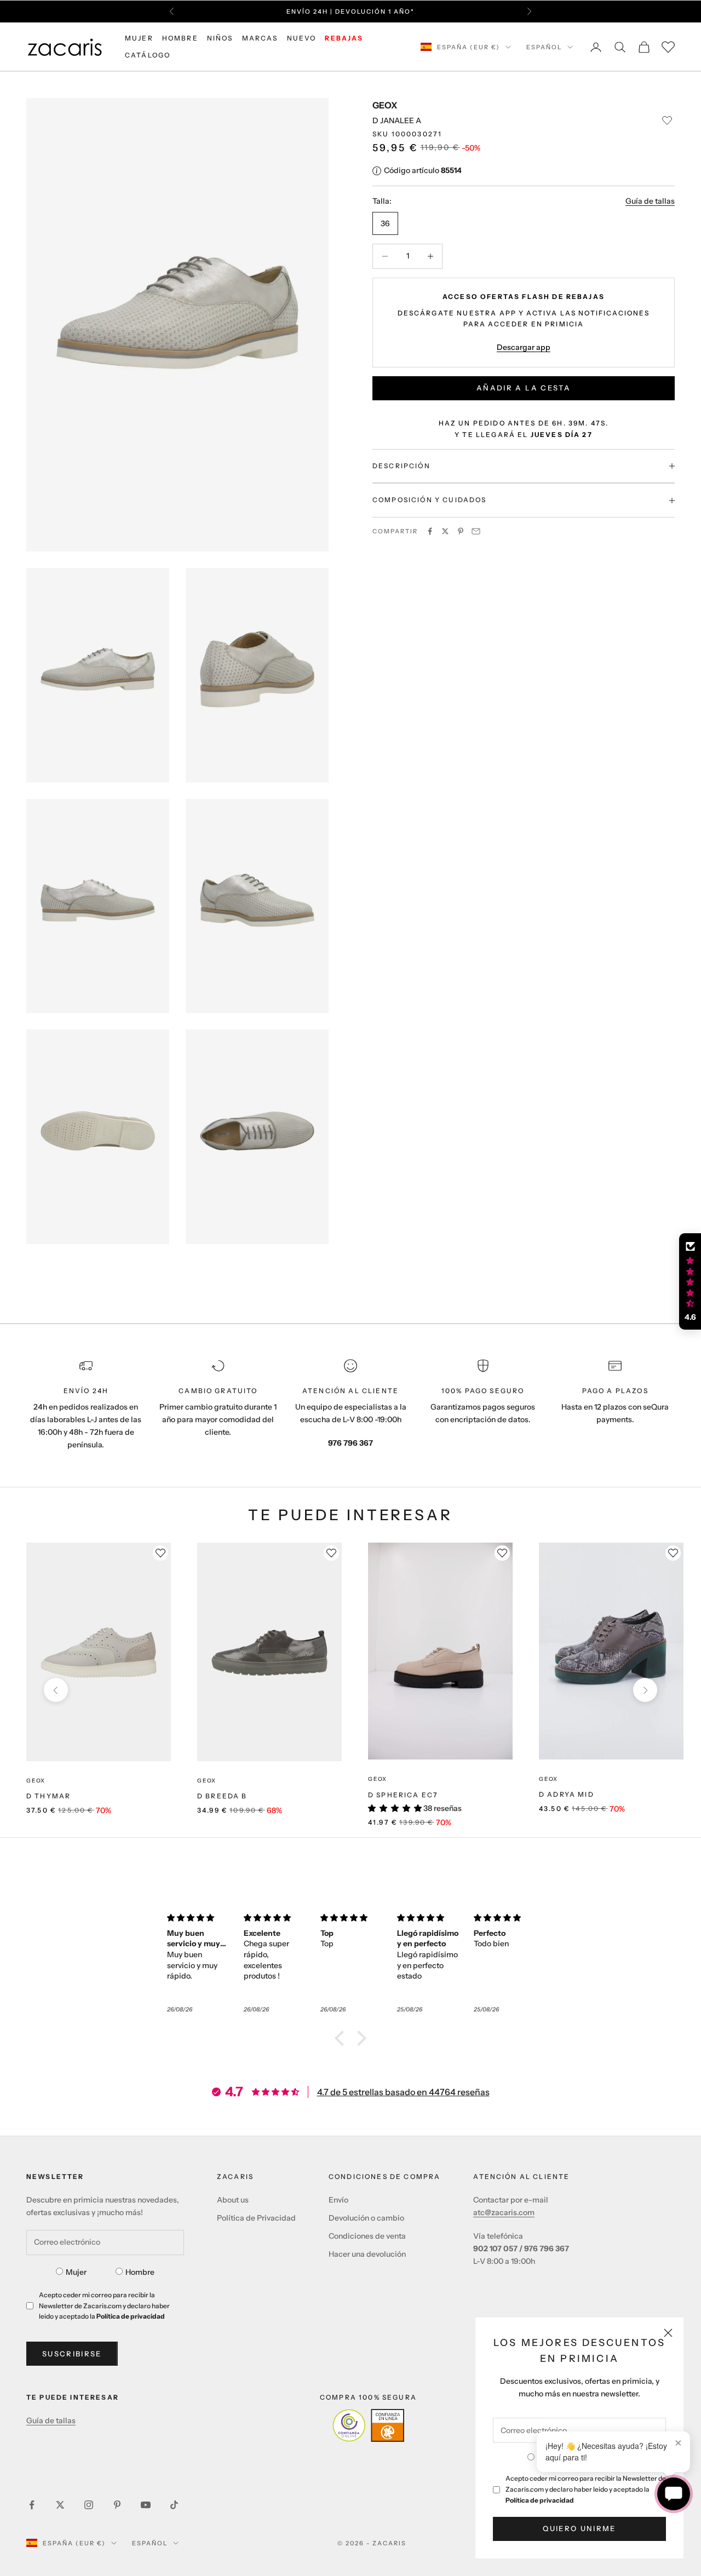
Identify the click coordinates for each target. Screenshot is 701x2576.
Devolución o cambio (366, 2218)
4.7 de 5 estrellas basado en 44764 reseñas (403, 2092)
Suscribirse (72, 2354)
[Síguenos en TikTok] (174, 2505)
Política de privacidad (540, 2500)
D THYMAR (48, 1796)
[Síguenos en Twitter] (60, 2505)
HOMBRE (180, 38)
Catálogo (148, 55)
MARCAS (260, 38)
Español (544, 47)
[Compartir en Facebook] (430, 531)
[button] (342, 2038)
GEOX (385, 105)
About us (233, 2200)
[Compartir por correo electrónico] (476, 531)
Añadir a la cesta (524, 388)
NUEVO (302, 38)
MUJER (139, 38)
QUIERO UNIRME (579, 2528)
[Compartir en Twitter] (445, 531)
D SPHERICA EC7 (403, 1795)
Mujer (76, 2272)
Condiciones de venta (367, 2236)
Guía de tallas (650, 202)
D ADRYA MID (567, 1794)
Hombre (140, 2272)
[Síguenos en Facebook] (32, 2505)
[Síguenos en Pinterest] (117, 2505)
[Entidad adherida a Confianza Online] (368, 2425)
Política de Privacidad (256, 2218)
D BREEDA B (222, 1796)
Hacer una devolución (367, 2254)
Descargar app (524, 347)
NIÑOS (220, 38)
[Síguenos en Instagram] (89, 2505)
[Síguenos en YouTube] (146, 2505)
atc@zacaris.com (504, 2212)
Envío (338, 2200)
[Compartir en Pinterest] (461, 531)
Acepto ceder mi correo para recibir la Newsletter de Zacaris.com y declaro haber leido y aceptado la (586, 2489)
